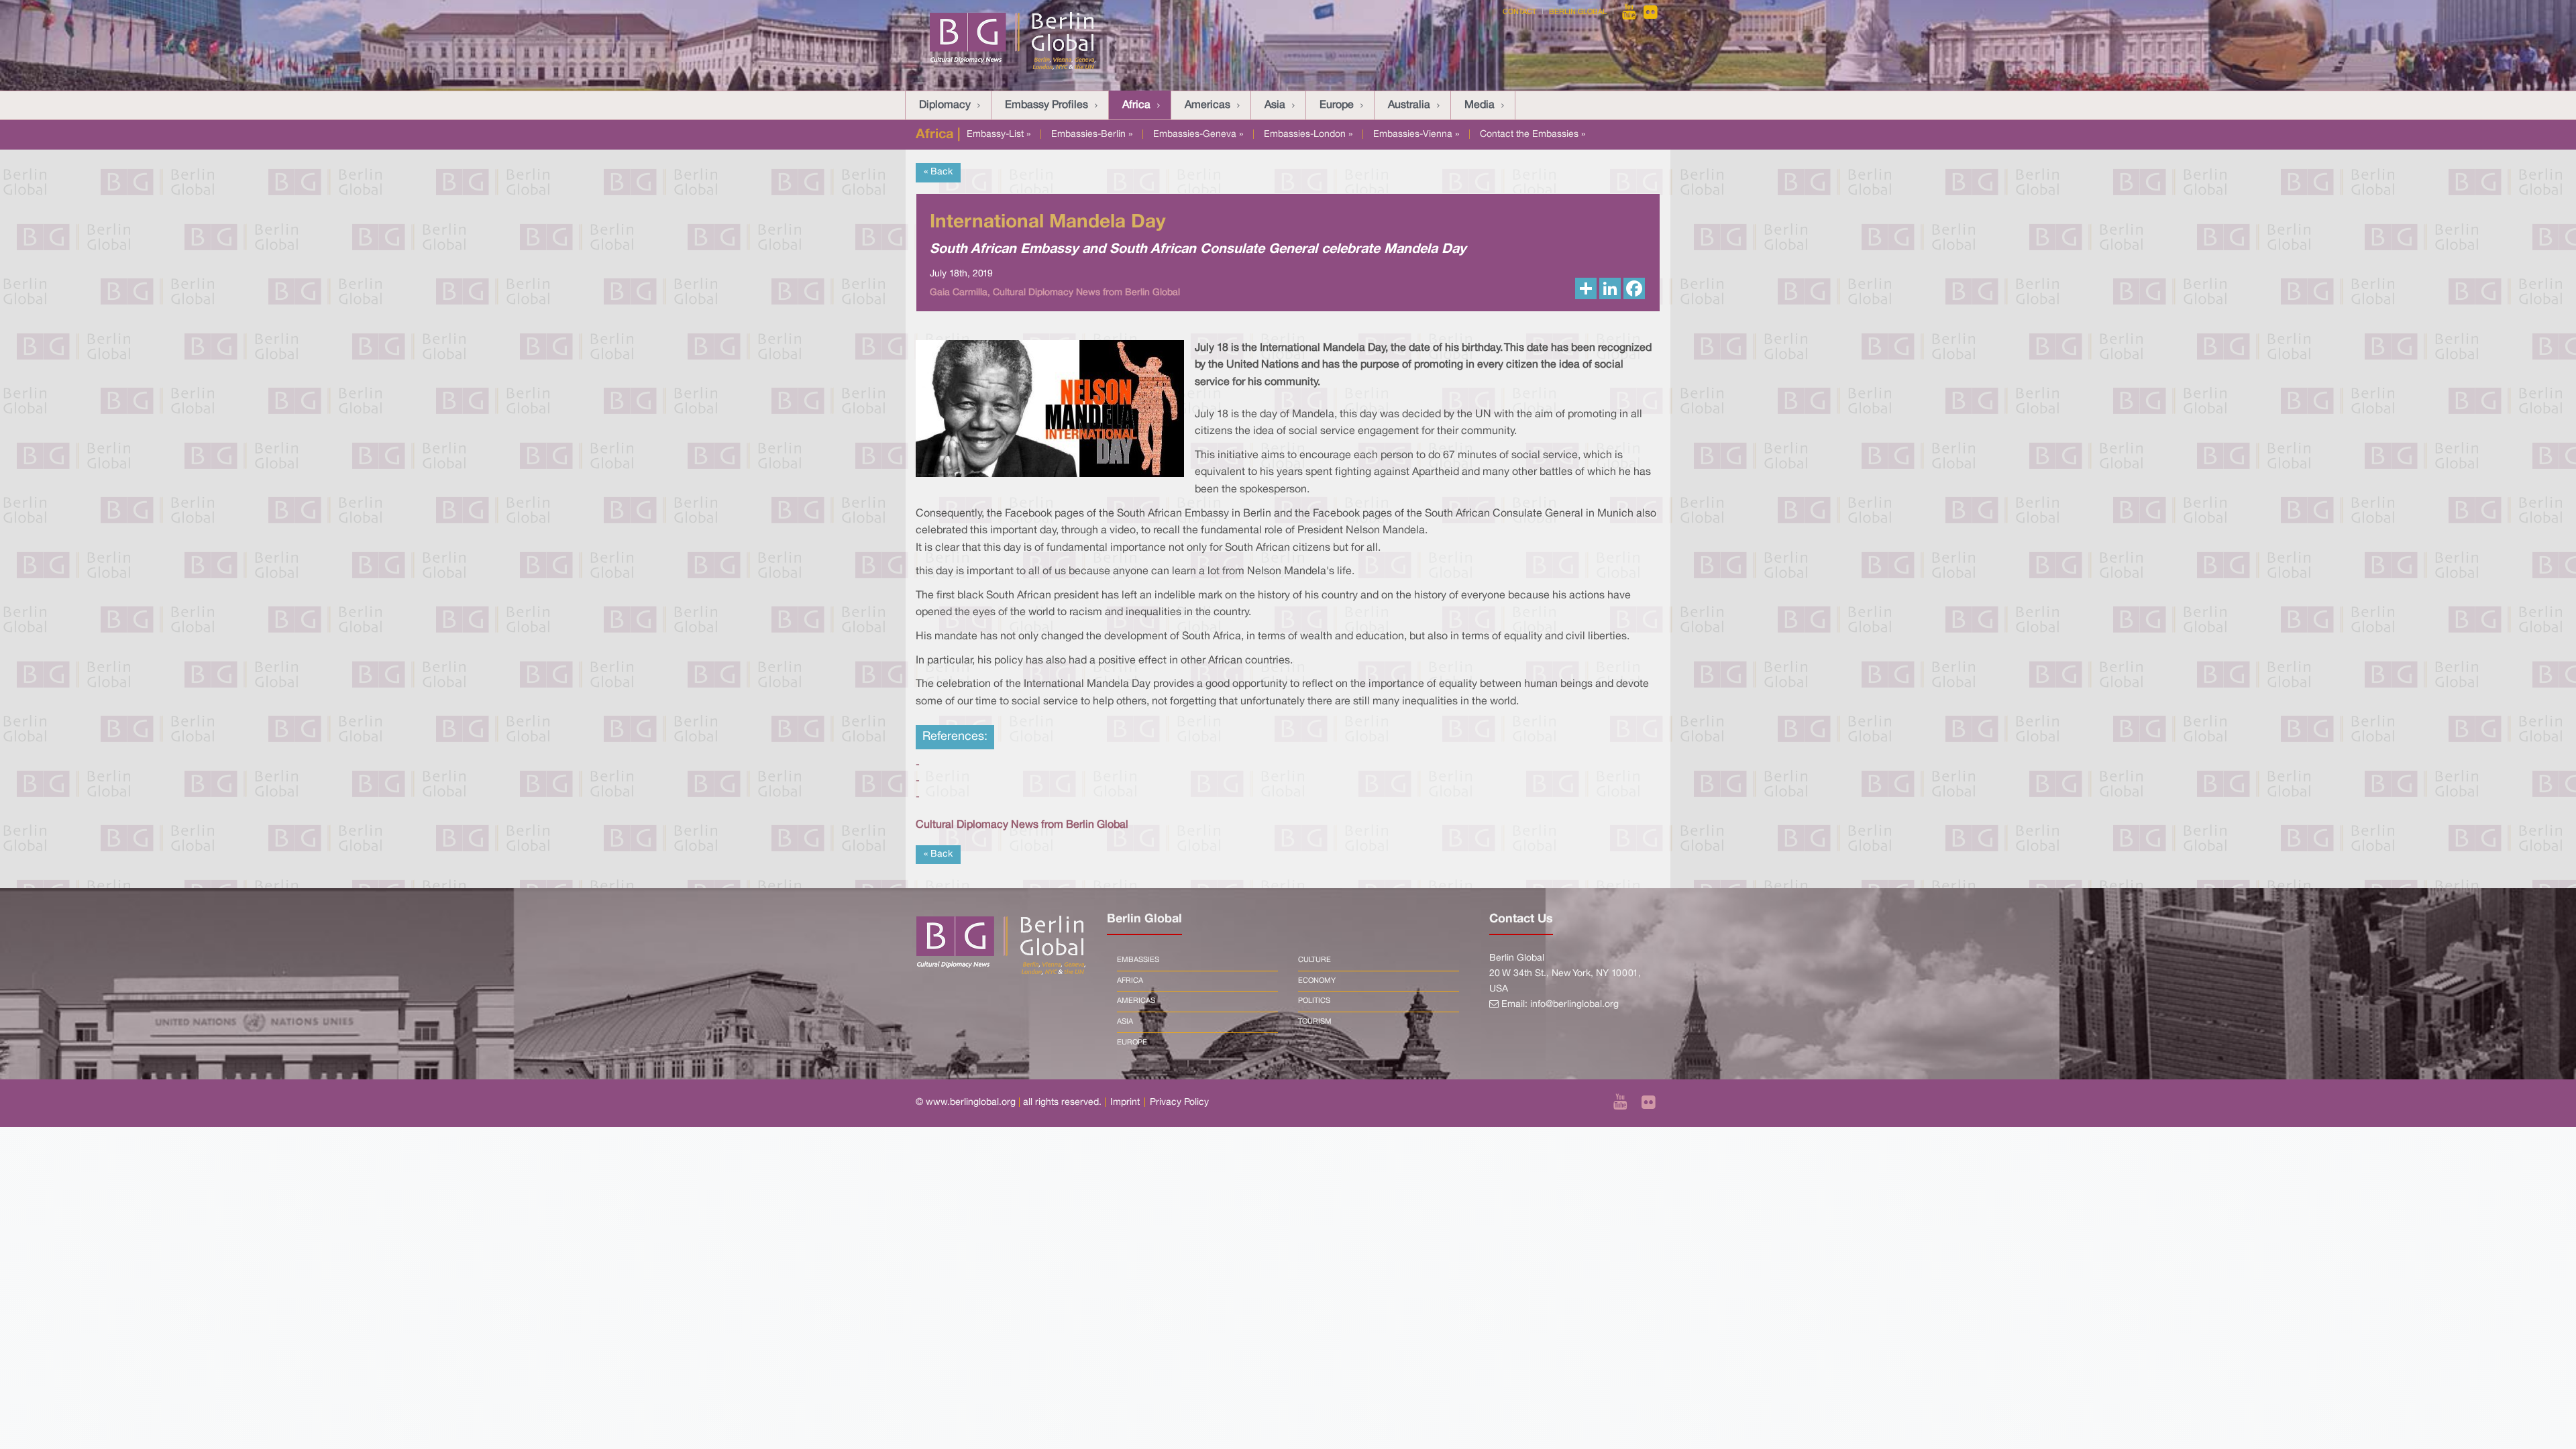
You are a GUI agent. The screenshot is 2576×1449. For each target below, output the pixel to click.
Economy (1317, 981)
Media (1480, 105)
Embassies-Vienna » (1416, 135)
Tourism (1315, 1022)
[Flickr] (1651, 12)
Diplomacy (945, 105)
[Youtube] (1630, 12)
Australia (1409, 105)
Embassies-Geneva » (1198, 135)
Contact (1519, 12)
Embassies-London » (1308, 135)
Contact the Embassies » (1533, 135)
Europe (1337, 105)
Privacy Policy (1179, 1103)
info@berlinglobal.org (1574, 1005)
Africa (1136, 105)
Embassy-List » (999, 135)
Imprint (1125, 1103)
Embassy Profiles (1046, 105)
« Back (938, 172)
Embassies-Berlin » (1092, 135)
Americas (1207, 105)
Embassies (1138, 960)
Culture (1314, 960)
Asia (1275, 105)
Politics (1314, 1001)
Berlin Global (1578, 12)
